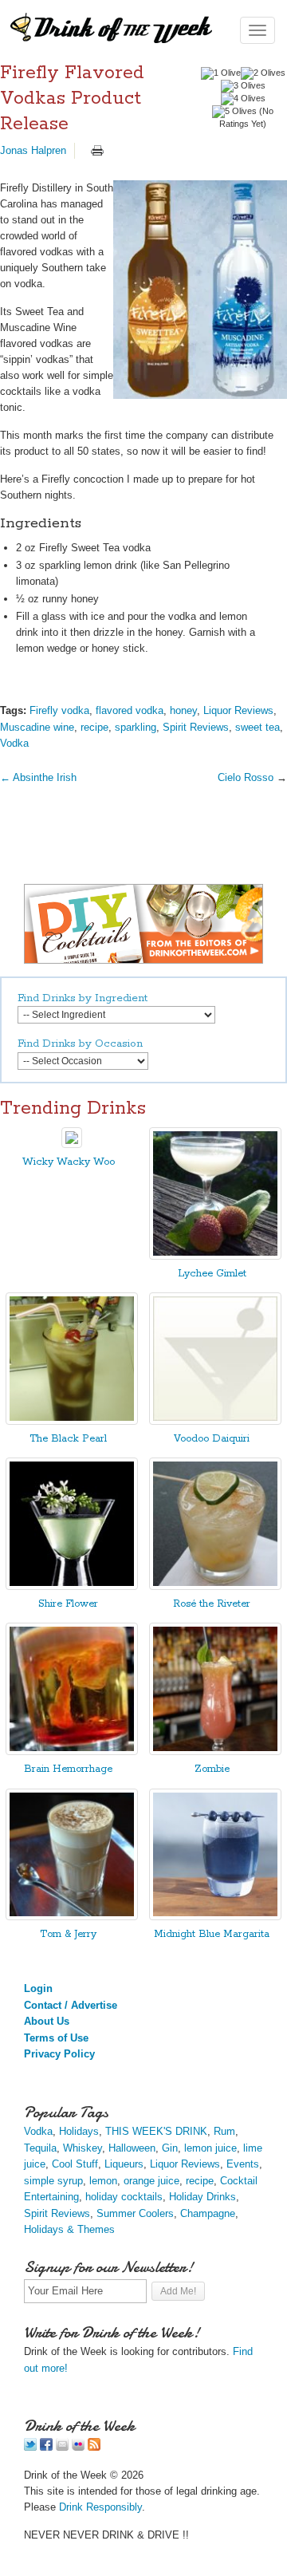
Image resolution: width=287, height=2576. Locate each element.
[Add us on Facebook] (46, 2447)
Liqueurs (124, 2164)
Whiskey (83, 2148)
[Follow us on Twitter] (30, 2447)
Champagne (208, 2213)
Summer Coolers (135, 2213)
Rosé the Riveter (212, 1604)
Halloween (132, 2148)
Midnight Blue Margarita (212, 1934)
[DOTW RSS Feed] (94, 2447)
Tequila (40, 2148)
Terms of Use (56, 2038)
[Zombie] (215, 1752)
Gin (170, 2148)
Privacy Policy (59, 2054)
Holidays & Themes (69, 2229)
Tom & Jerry (68, 1934)
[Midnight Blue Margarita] (215, 1917)
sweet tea (258, 727)
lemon (103, 2181)
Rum (224, 2131)
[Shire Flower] (72, 1586)
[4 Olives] (243, 99)
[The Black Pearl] (72, 1421)
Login (38, 1988)
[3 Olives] (243, 86)
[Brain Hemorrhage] (72, 1752)
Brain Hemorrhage (68, 1769)
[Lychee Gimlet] (215, 1256)
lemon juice (210, 2148)
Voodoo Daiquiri (212, 1439)
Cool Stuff (75, 2164)
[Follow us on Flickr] (78, 2447)
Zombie (212, 1769)
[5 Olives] (234, 112)
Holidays (79, 2131)
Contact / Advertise (71, 2005)
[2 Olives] (263, 73)
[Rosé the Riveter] (215, 1586)
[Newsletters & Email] (62, 2447)
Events (243, 2164)
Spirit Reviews (196, 727)
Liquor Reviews (238, 710)
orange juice (151, 2181)
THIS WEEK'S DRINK (156, 2131)
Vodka (14, 743)
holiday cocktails (124, 2197)
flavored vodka (130, 710)
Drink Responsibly (100, 2507)
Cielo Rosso (246, 777)
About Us (47, 2021)
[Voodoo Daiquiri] (215, 1421)
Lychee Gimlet (212, 1274)
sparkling (136, 727)
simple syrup (53, 2181)
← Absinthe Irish (38, 777)
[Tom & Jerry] (72, 1917)
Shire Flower (68, 1604)
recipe (94, 727)
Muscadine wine (37, 727)
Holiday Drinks (202, 2197)
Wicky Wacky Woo (69, 1162)
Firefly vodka (59, 710)
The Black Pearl (68, 1439)
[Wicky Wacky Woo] (72, 1144)
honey (183, 710)
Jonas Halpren (33, 150)
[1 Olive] (221, 73)
